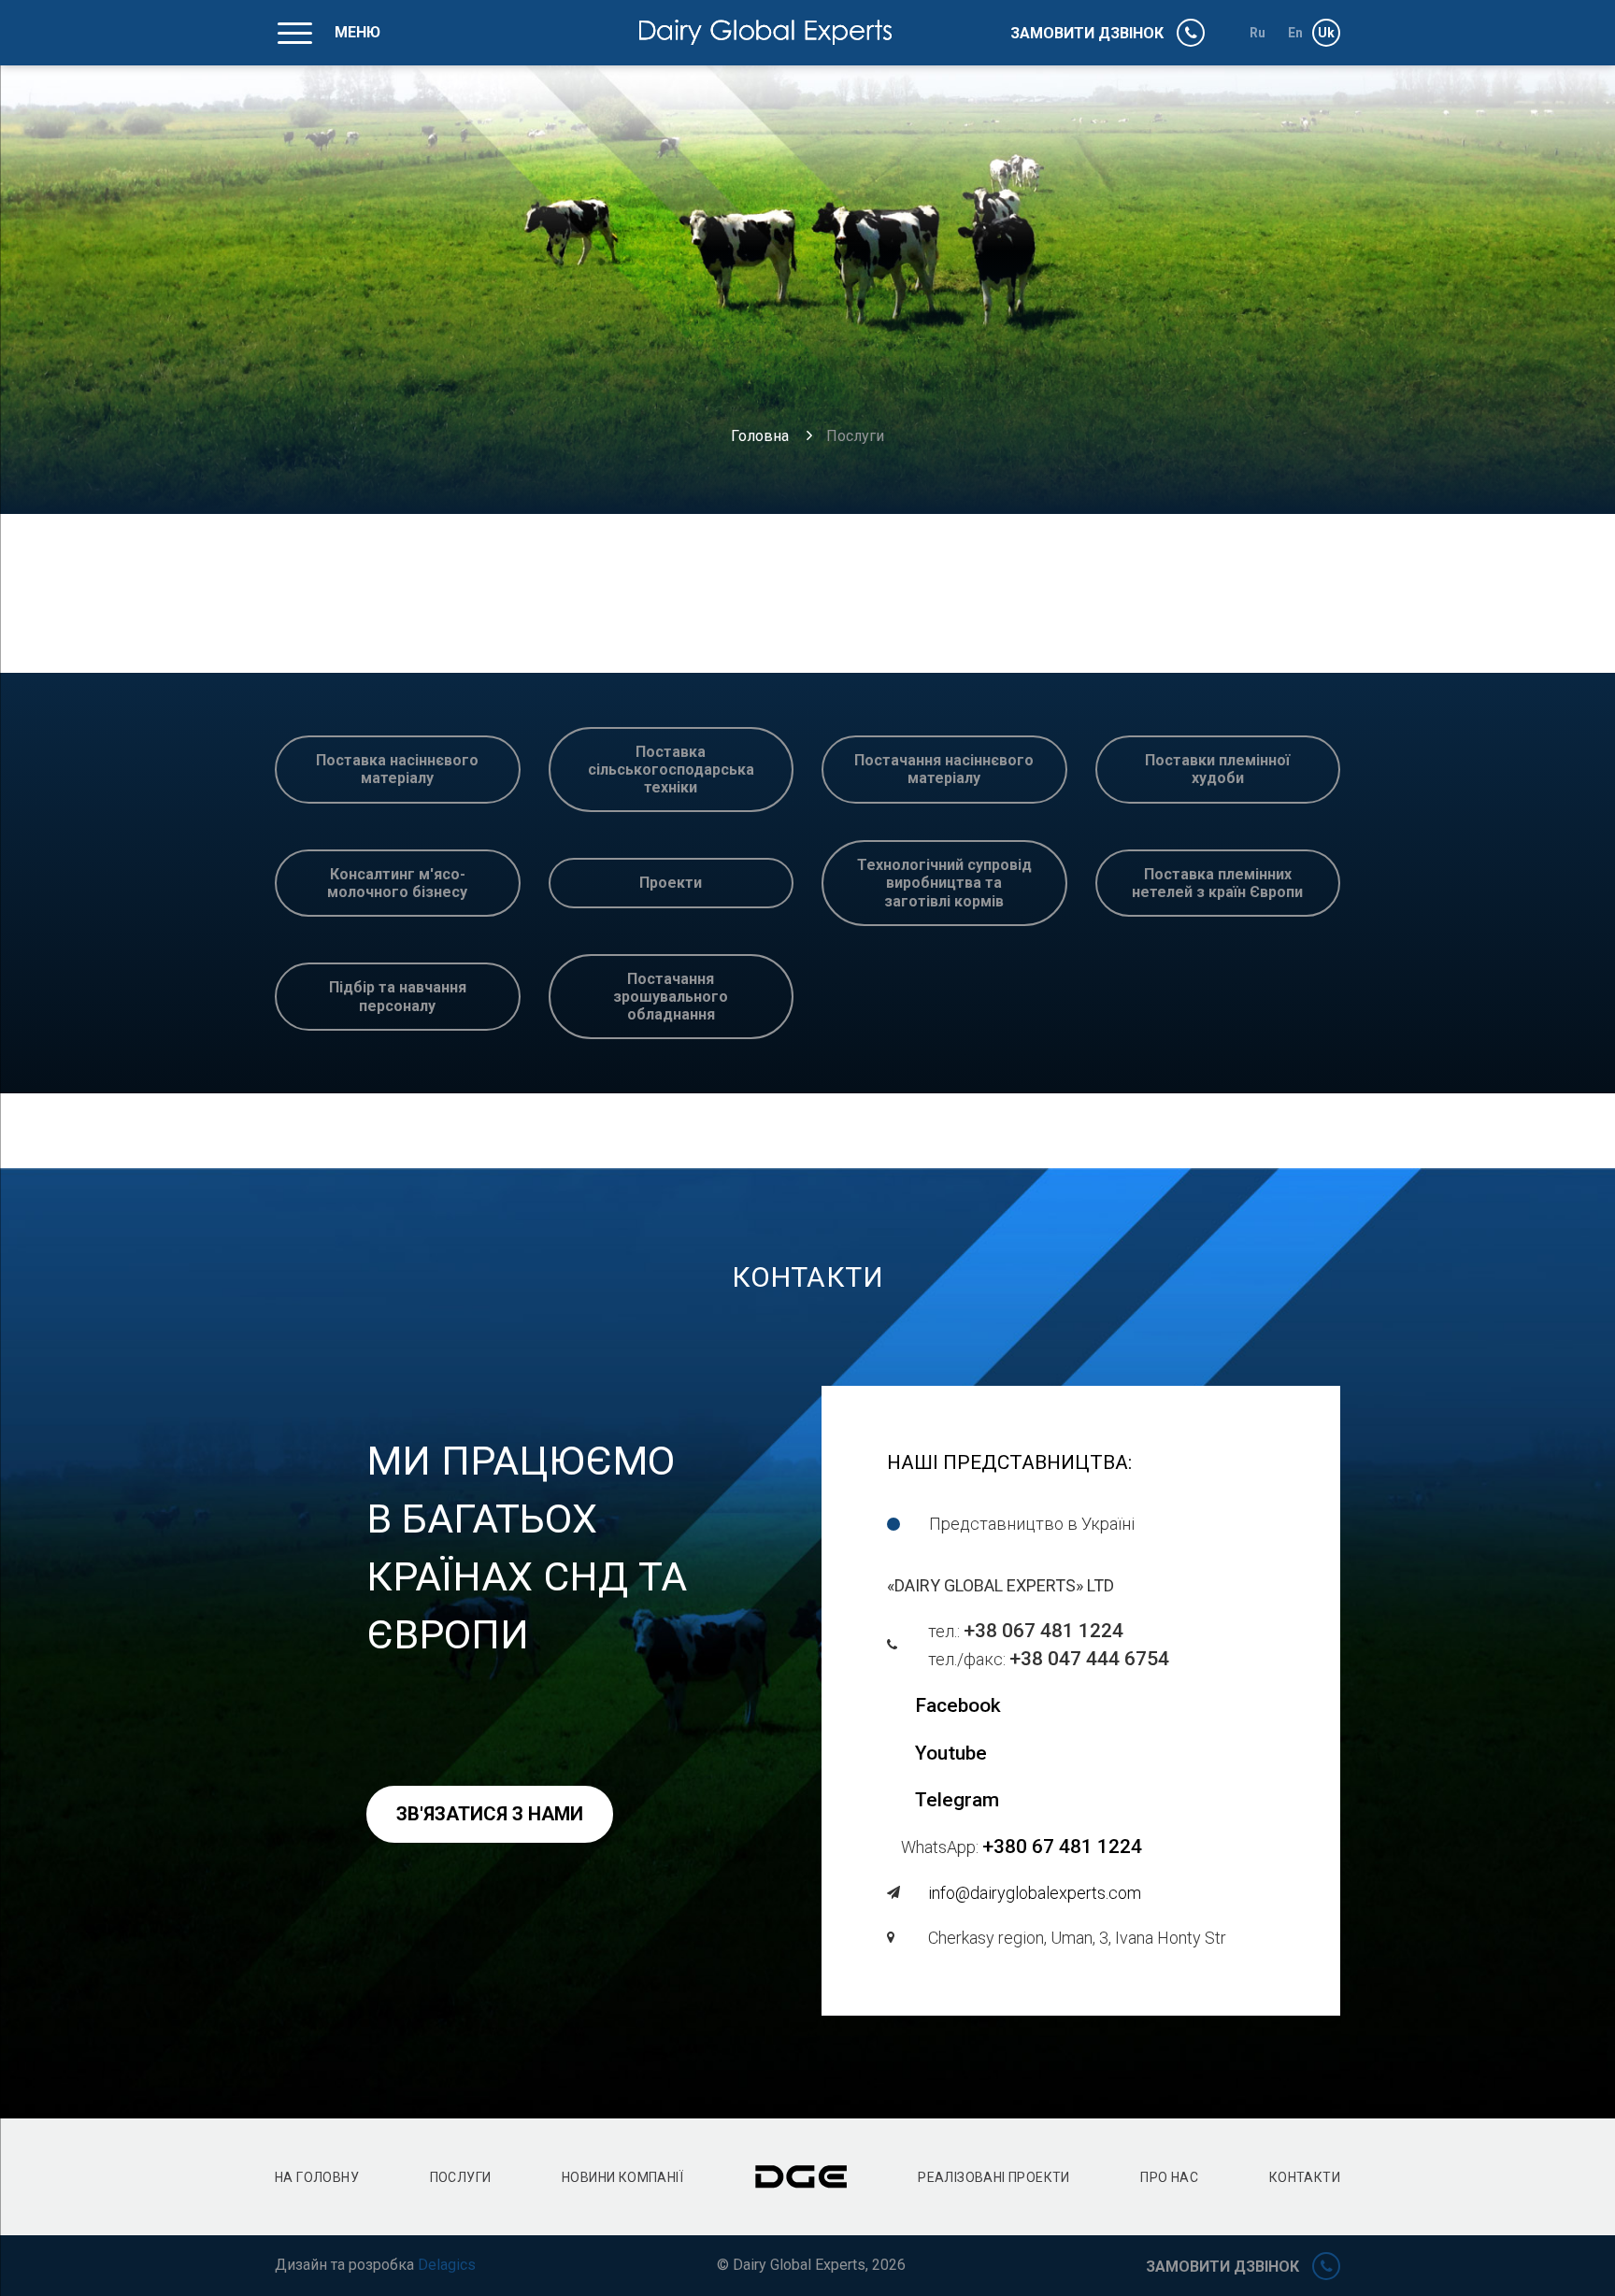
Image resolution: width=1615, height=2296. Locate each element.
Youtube (951, 1753)
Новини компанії (622, 2177)
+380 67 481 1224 (1062, 1847)
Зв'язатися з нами (490, 1814)
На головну (317, 2177)
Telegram (957, 1800)
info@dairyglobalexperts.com (1035, 1893)
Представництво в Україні (1032, 1524)
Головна (760, 436)
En (1296, 33)
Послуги (461, 2177)
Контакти (1305, 2177)
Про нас (1169, 2177)
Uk (1327, 33)
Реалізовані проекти (994, 2177)
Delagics (447, 2265)
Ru (1258, 33)
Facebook (958, 1705)
